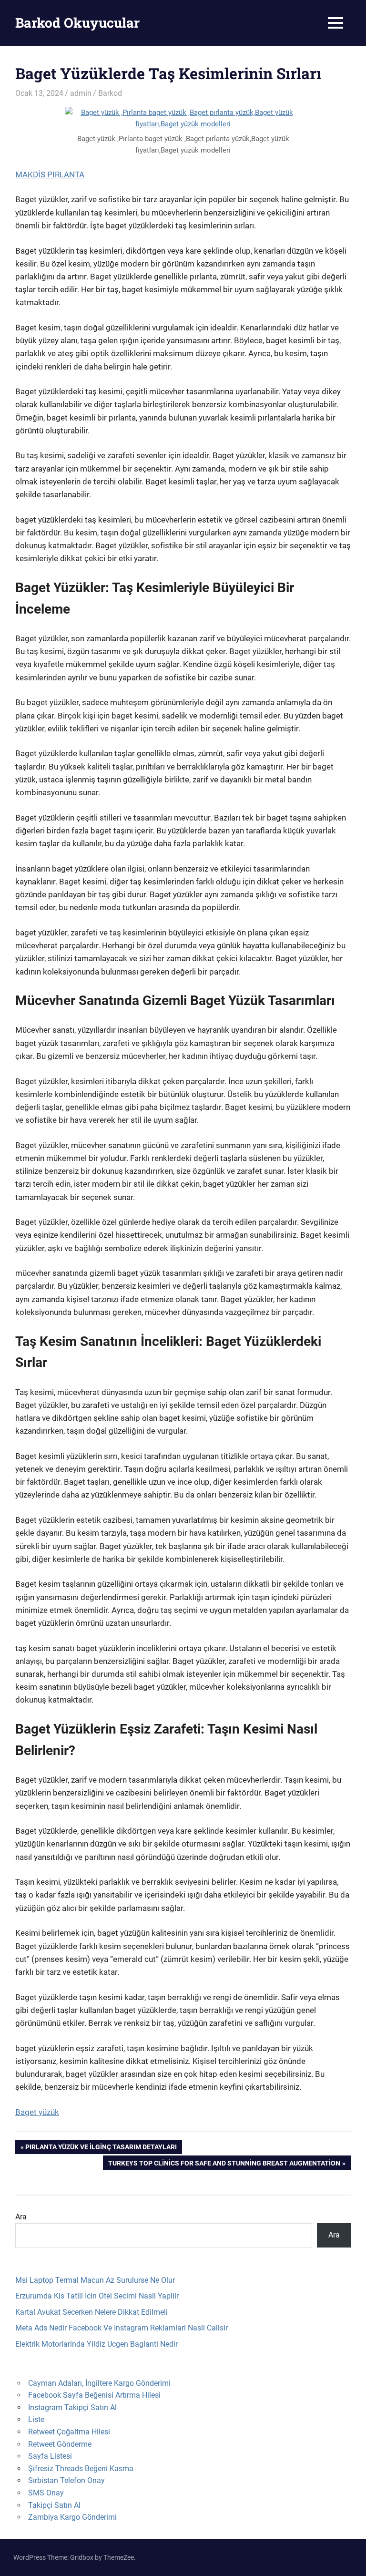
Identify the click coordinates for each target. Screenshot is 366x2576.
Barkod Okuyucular (77, 23)
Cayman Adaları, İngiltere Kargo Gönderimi (99, 2383)
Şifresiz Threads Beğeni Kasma (81, 2468)
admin (81, 93)
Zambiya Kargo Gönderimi (72, 2517)
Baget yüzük (37, 2112)
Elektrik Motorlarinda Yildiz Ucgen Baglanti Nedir (97, 2344)
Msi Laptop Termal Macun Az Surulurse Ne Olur (95, 2280)
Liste (36, 2419)
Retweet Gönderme (60, 2444)
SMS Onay (46, 2493)
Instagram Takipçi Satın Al (72, 2407)
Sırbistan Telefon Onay (66, 2480)
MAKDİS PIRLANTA (50, 174)
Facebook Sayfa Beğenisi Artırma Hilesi (94, 2395)
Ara (21, 2217)
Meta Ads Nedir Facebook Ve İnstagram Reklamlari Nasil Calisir (122, 2328)
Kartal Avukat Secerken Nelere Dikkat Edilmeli (91, 2312)
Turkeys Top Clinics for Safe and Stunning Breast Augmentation (224, 2165)
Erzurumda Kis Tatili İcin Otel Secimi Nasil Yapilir (97, 2296)
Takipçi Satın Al (54, 2505)
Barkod (110, 93)
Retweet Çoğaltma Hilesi (69, 2432)
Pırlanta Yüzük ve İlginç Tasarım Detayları (101, 2149)
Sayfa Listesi (50, 2456)
